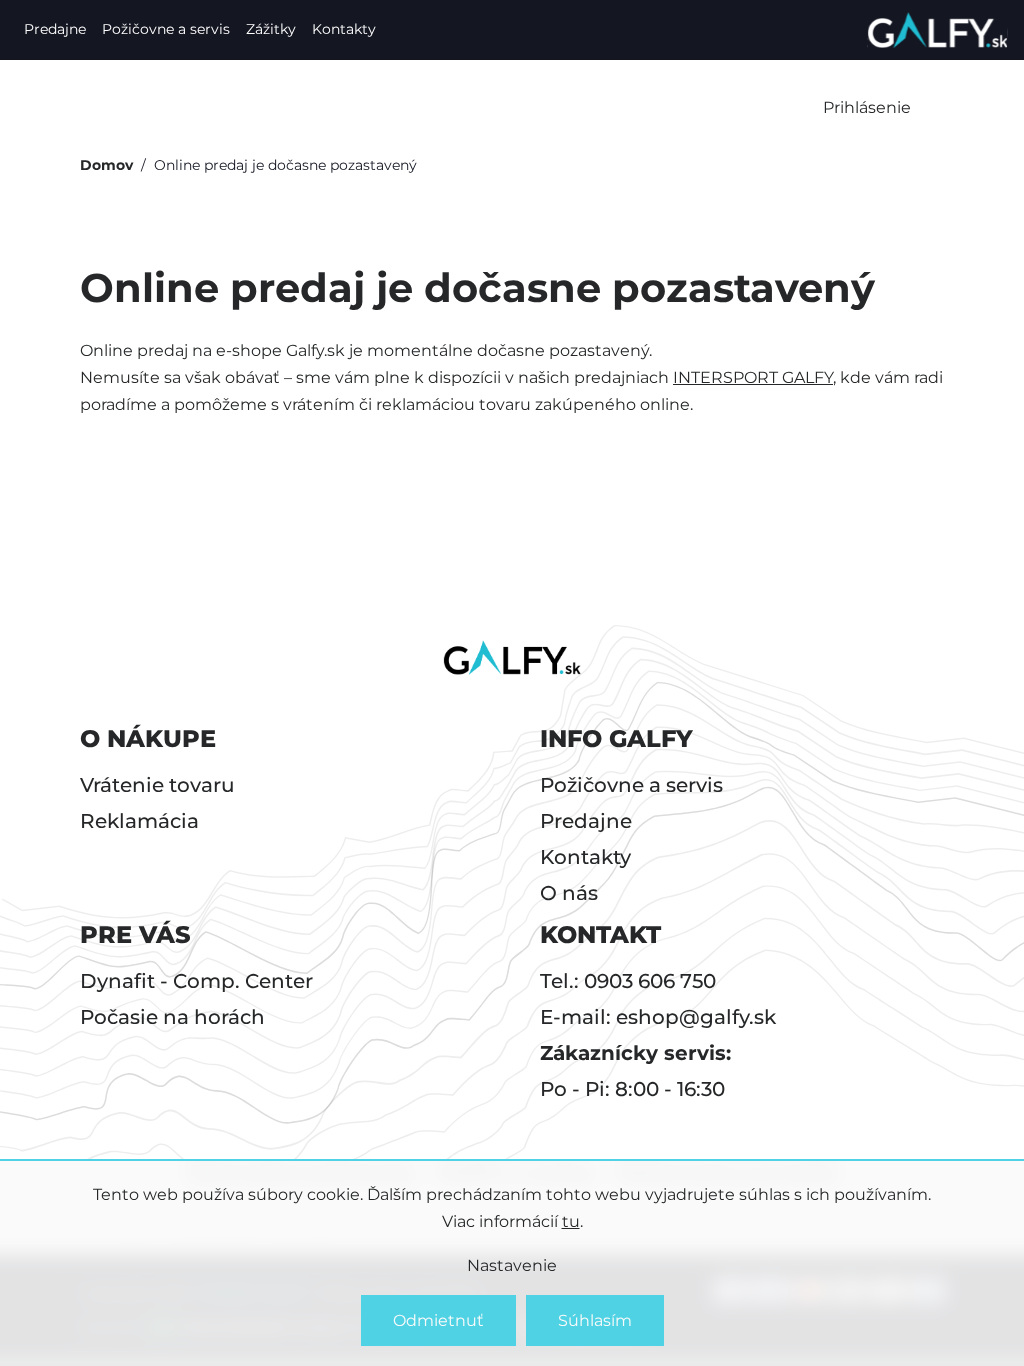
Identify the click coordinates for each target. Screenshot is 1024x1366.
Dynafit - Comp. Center (196, 981)
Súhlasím (595, 1320)
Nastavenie (512, 1265)
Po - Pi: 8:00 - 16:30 (632, 1089)
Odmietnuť (438, 1320)
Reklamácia (139, 821)
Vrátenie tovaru (157, 785)
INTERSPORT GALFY (753, 377)
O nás (569, 893)
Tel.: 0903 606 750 (628, 981)
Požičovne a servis (166, 29)
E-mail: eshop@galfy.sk (658, 1017)
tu (571, 1221)
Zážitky (271, 29)
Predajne (55, 29)
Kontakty (344, 29)
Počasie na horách (172, 1017)
